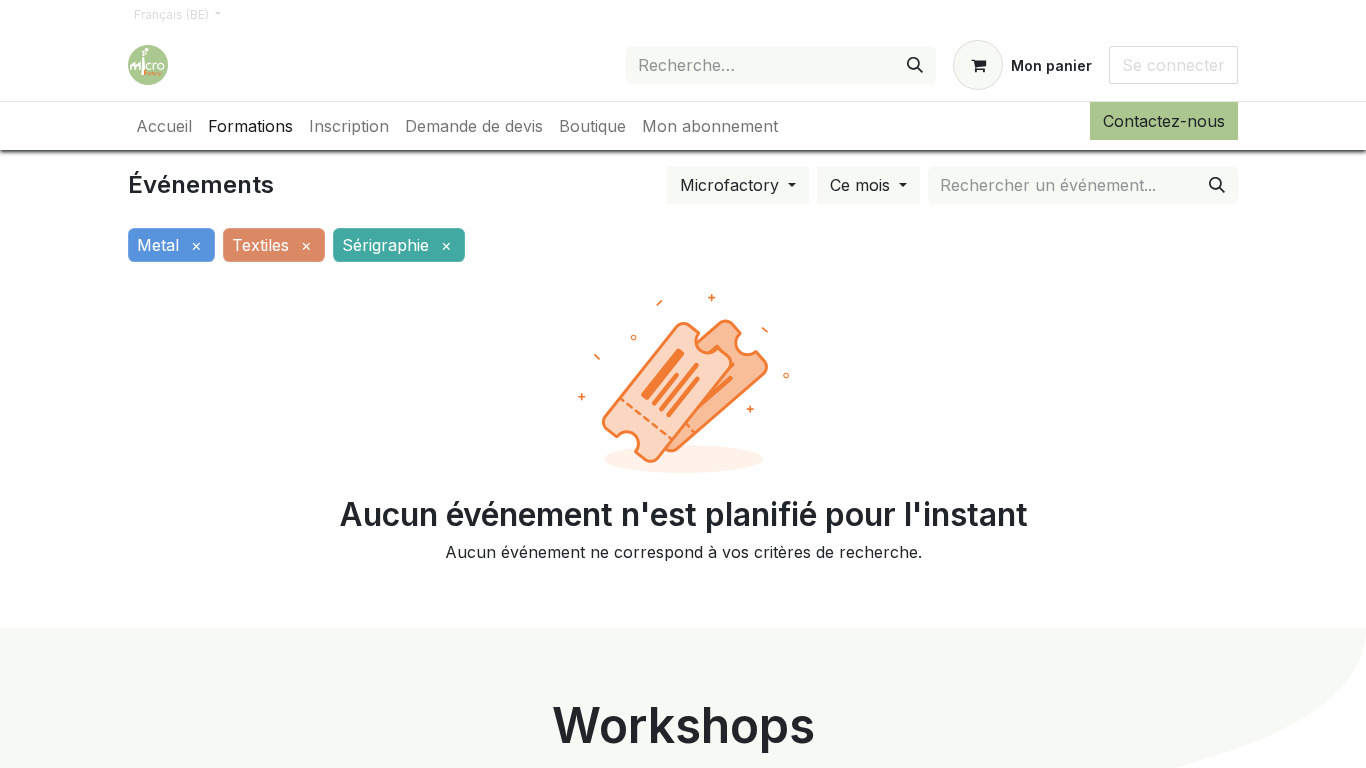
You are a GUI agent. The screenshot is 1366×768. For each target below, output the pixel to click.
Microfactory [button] (732, 185)
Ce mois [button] (862, 185)
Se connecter (1173, 65)
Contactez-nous (1164, 121)
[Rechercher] (915, 65)
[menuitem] (164, 126)
